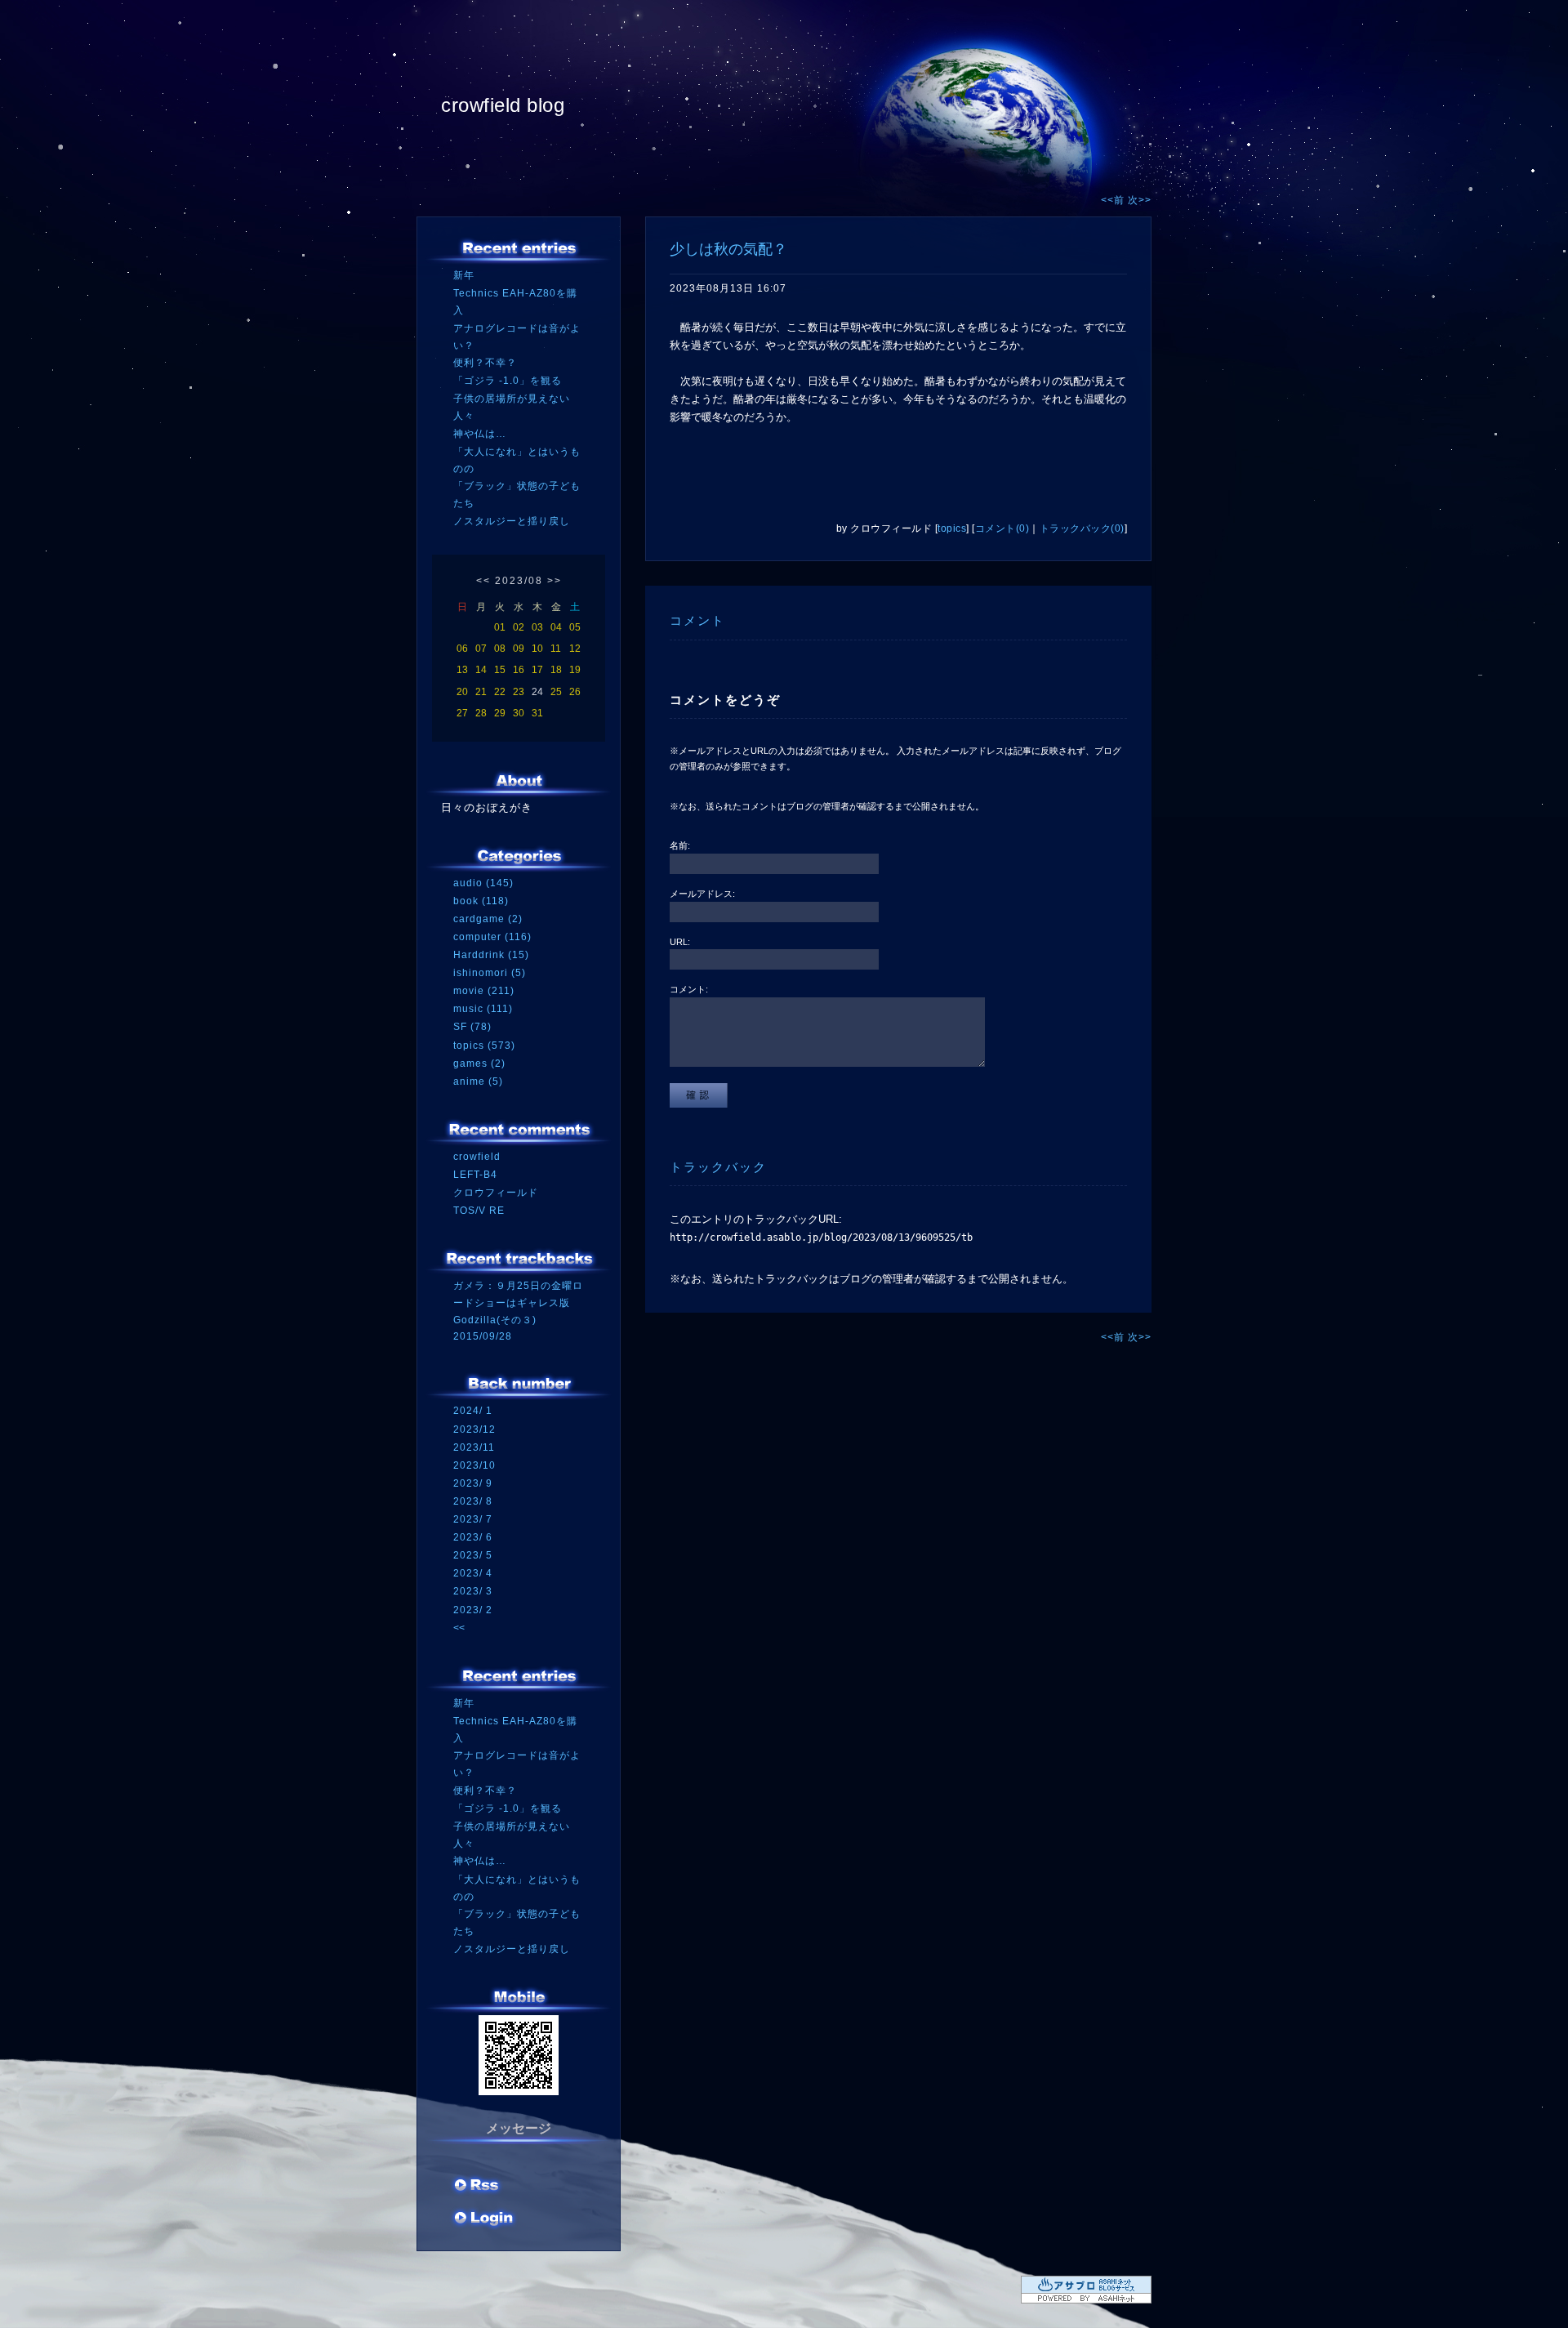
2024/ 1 (473, 1411)
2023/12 (474, 1429)
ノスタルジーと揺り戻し (512, 521)
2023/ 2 (473, 1610)
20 (462, 692)
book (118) (481, 901)
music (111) (483, 1009)
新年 (464, 275)
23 (519, 692)
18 (556, 670)
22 (500, 692)
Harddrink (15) (491, 955)
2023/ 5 (473, 1555)
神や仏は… (480, 434)
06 (462, 649)
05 (575, 627)
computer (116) (492, 937)
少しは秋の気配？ (728, 249)
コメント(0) (1002, 528)
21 (481, 692)
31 (537, 713)
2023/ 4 (473, 1573)
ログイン (484, 2219)
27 (462, 713)
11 (556, 649)
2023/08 (519, 581)
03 (537, 627)
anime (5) (478, 1081)
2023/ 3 (473, 1591)
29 (500, 713)
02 (519, 627)
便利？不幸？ (485, 363)
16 (519, 670)
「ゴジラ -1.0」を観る (508, 381)
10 (537, 649)
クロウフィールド (496, 1193)
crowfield (477, 1157)
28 (481, 713)
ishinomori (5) (490, 973)
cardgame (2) (488, 919)
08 (500, 649)
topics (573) (484, 1046)
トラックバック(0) (1082, 528)
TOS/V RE (479, 1211)
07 (481, 649)
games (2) (479, 1064)
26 (575, 692)
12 (575, 649)
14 (481, 670)
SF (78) (472, 1027)
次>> (1140, 200)
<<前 (1114, 200)
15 (500, 670)
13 (462, 670)
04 (556, 627)
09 (519, 649)
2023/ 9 (473, 1483)
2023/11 (474, 1447)
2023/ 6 (473, 1537)
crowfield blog (503, 105)
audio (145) (483, 883)
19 (575, 670)
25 (556, 692)
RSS (478, 2187)
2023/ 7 (473, 1519)
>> (555, 581)
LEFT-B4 (475, 1175)
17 (537, 670)
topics (952, 528)
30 (519, 713)
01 (500, 627)
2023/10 (474, 1465)
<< (483, 581)
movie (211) (484, 991)
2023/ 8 (473, 1501)
